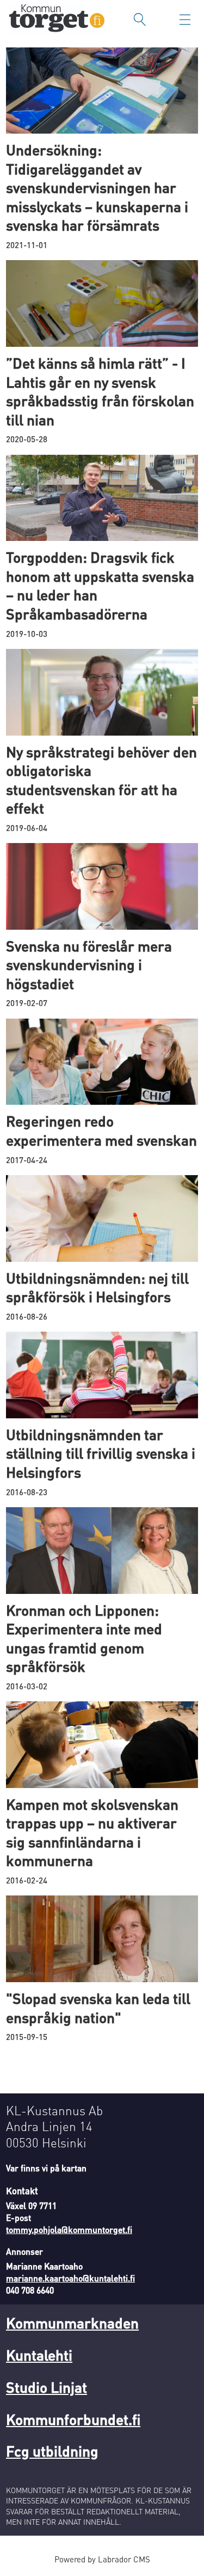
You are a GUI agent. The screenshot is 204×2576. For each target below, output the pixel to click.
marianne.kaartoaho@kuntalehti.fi (70, 2278)
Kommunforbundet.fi (73, 2419)
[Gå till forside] (57, 19)
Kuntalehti (39, 2355)
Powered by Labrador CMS (102, 2559)
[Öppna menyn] (185, 20)
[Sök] (140, 20)
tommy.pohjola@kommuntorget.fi (69, 2230)
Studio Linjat (47, 2387)
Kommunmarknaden (72, 2322)
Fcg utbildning (52, 2451)
